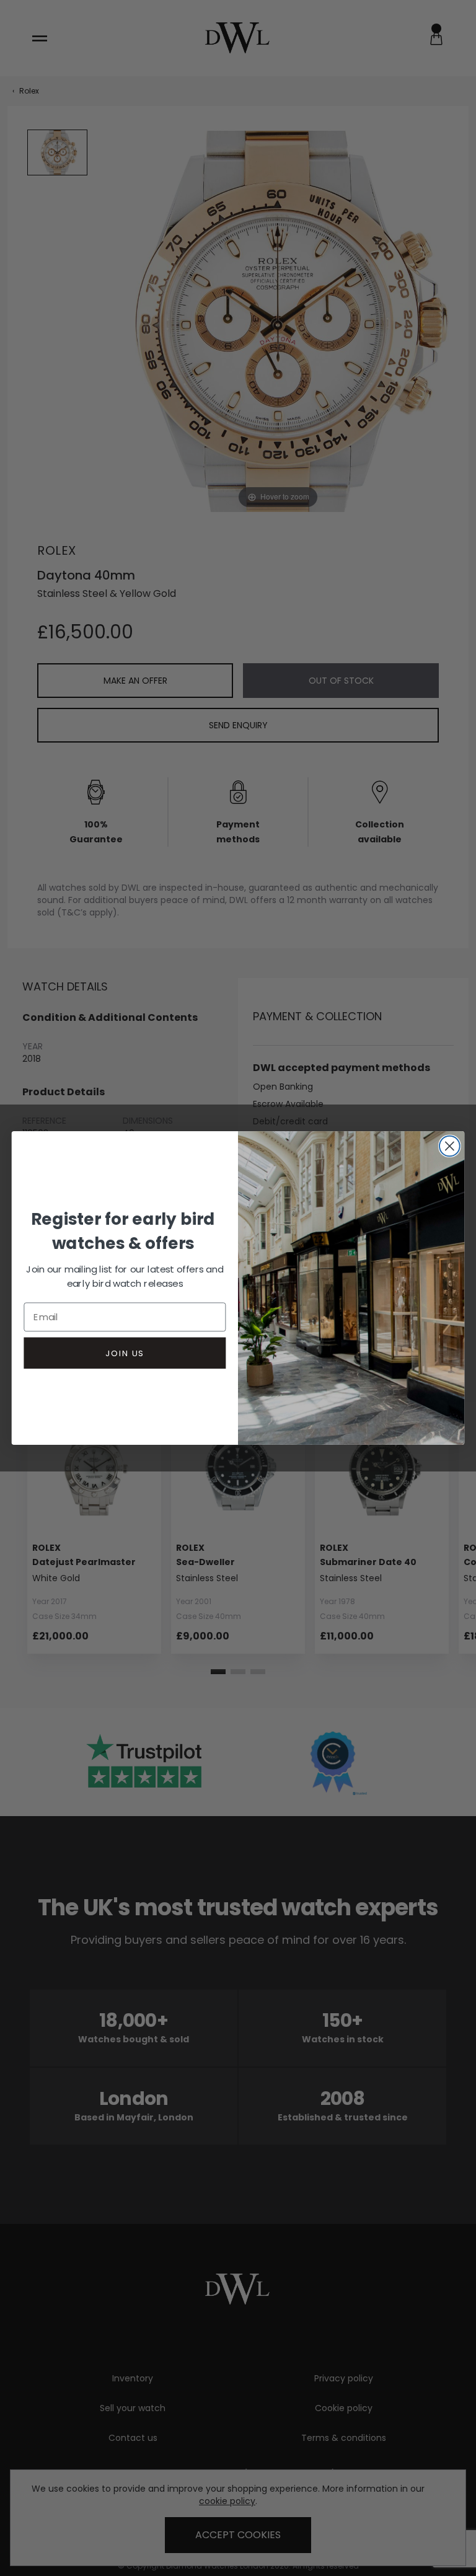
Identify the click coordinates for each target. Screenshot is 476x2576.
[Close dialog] (450, 1146)
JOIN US (125, 1353)
